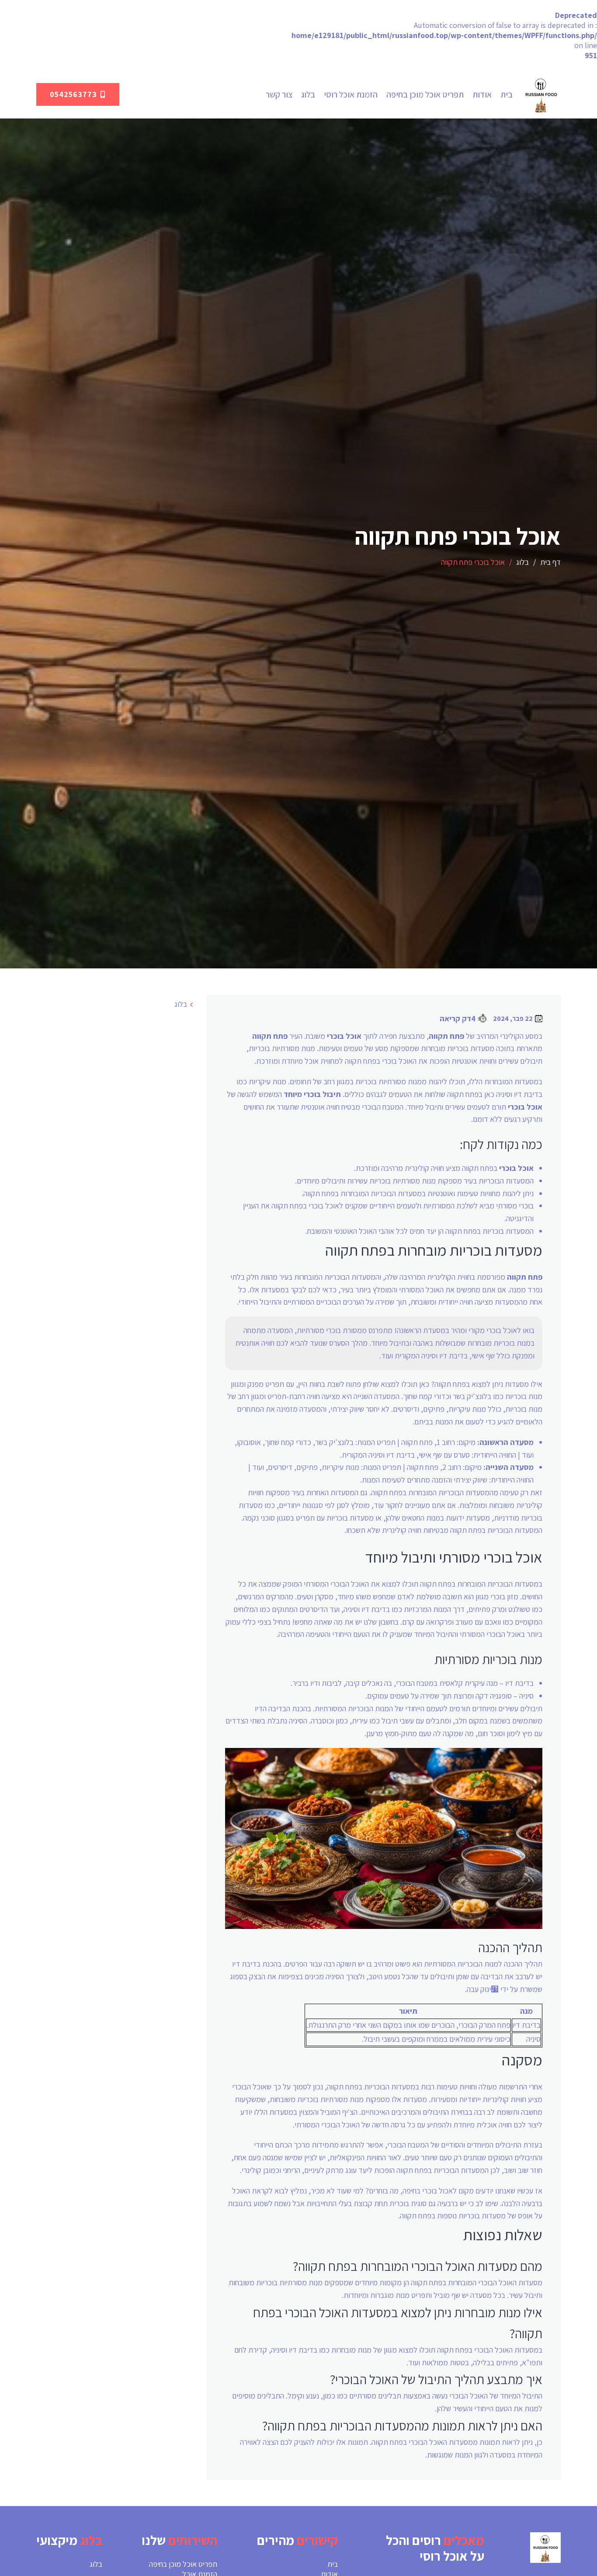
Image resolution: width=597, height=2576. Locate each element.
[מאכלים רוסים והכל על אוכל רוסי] (541, 94)
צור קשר (279, 94)
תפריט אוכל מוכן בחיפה (425, 94)
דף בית (550, 562)
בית (507, 94)
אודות (482, 94)
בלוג (308, 94)
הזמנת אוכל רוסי (351, 94)
